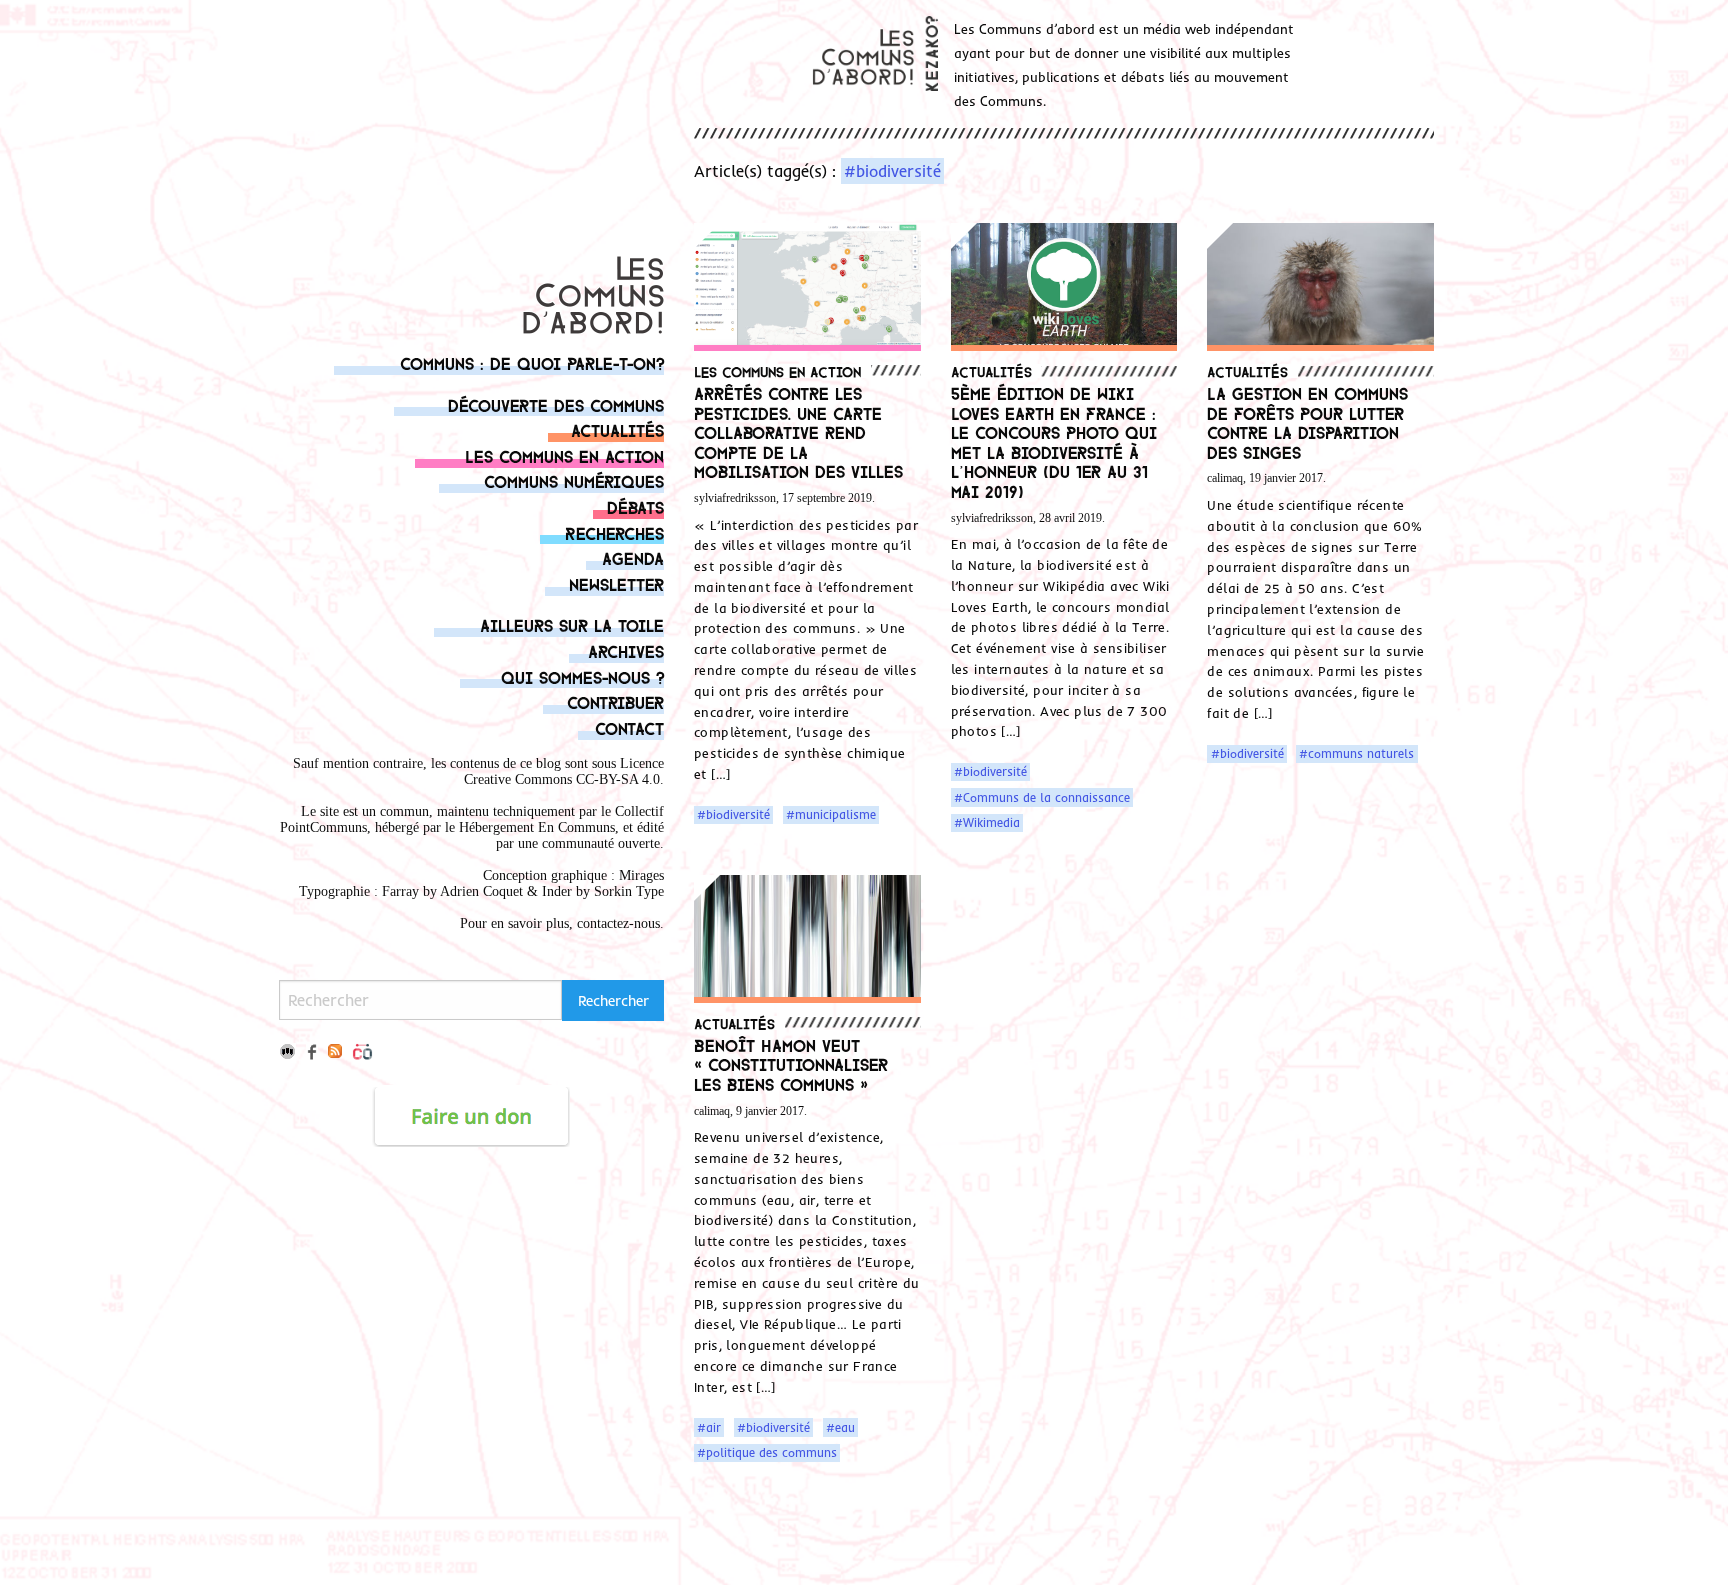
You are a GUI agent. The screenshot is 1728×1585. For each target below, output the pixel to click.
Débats (635, 506)
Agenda (633, 557)
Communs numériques (574, 480)
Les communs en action (564, 455)
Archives (626, 650)
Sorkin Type (629, 891)
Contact (629, 727)
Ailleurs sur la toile (572, 624)
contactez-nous (618, 923)
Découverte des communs (556, 404)
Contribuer (615, 701)
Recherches (614, 532)
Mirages (641, 875)
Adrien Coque (479, 891)
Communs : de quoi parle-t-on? (532, 362)
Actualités (617, 429)
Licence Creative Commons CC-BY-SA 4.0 (564, 771)
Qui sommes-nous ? (582, 676)
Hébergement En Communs (537, 827)
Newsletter (616, 583)
